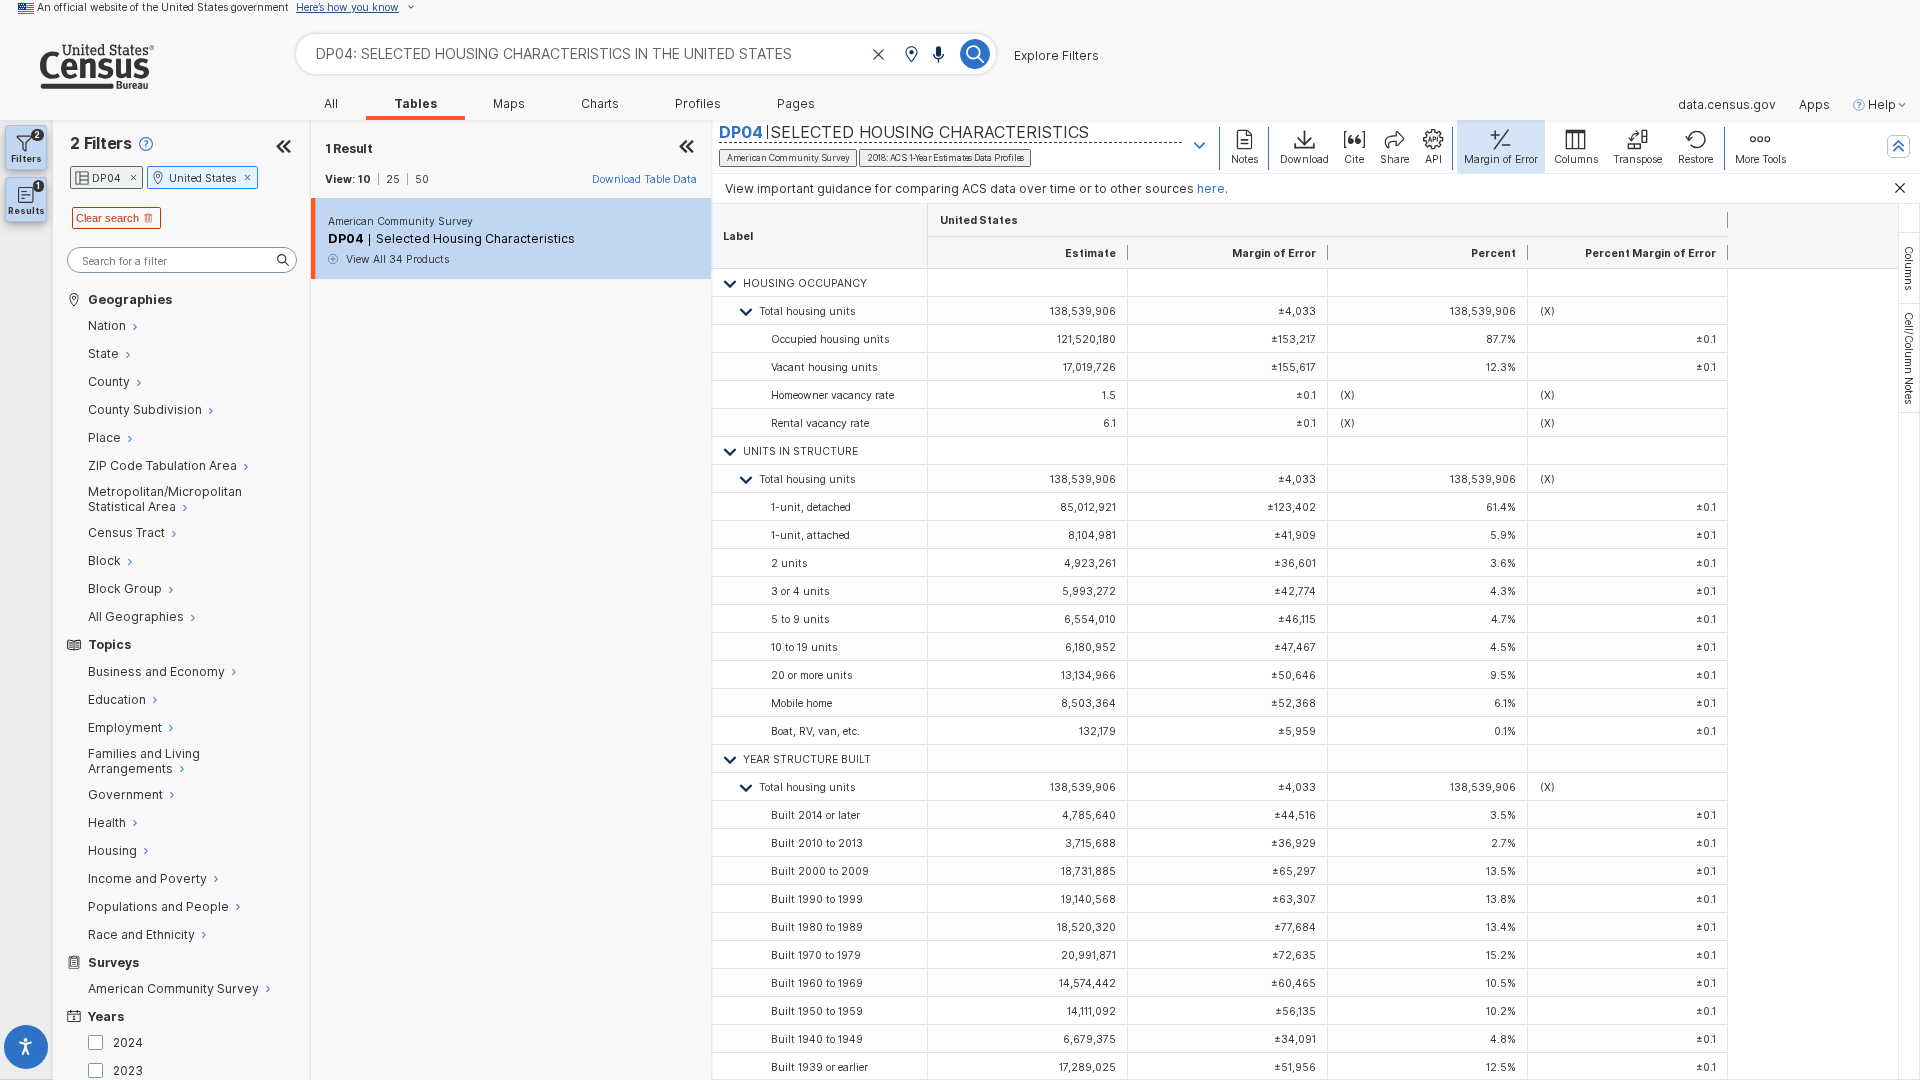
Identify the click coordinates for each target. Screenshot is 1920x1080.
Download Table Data (644, 179)
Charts (600, 104)
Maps (509, 104)
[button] (911, 55)
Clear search (107, 218)
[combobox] (646, 53)
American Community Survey (400, 221)
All (331, 104)
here (1211, 188)
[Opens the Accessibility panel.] (26, 1050)
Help (1882, 105)
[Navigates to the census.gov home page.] (77, 81)
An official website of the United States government (163, 7)
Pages (796, 104)
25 (393, 179)
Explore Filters (1056, 56)
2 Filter (101, 143)
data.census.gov (1727, 105)
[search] (182, 260)
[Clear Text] (879, 55)
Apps (1814, 105)
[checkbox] (99, 1042)
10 (364, 179)
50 (422, 179)
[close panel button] (687, 148)
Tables (415, 104)
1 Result (349, 148)
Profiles (698, 104)
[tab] (1909, 268)
